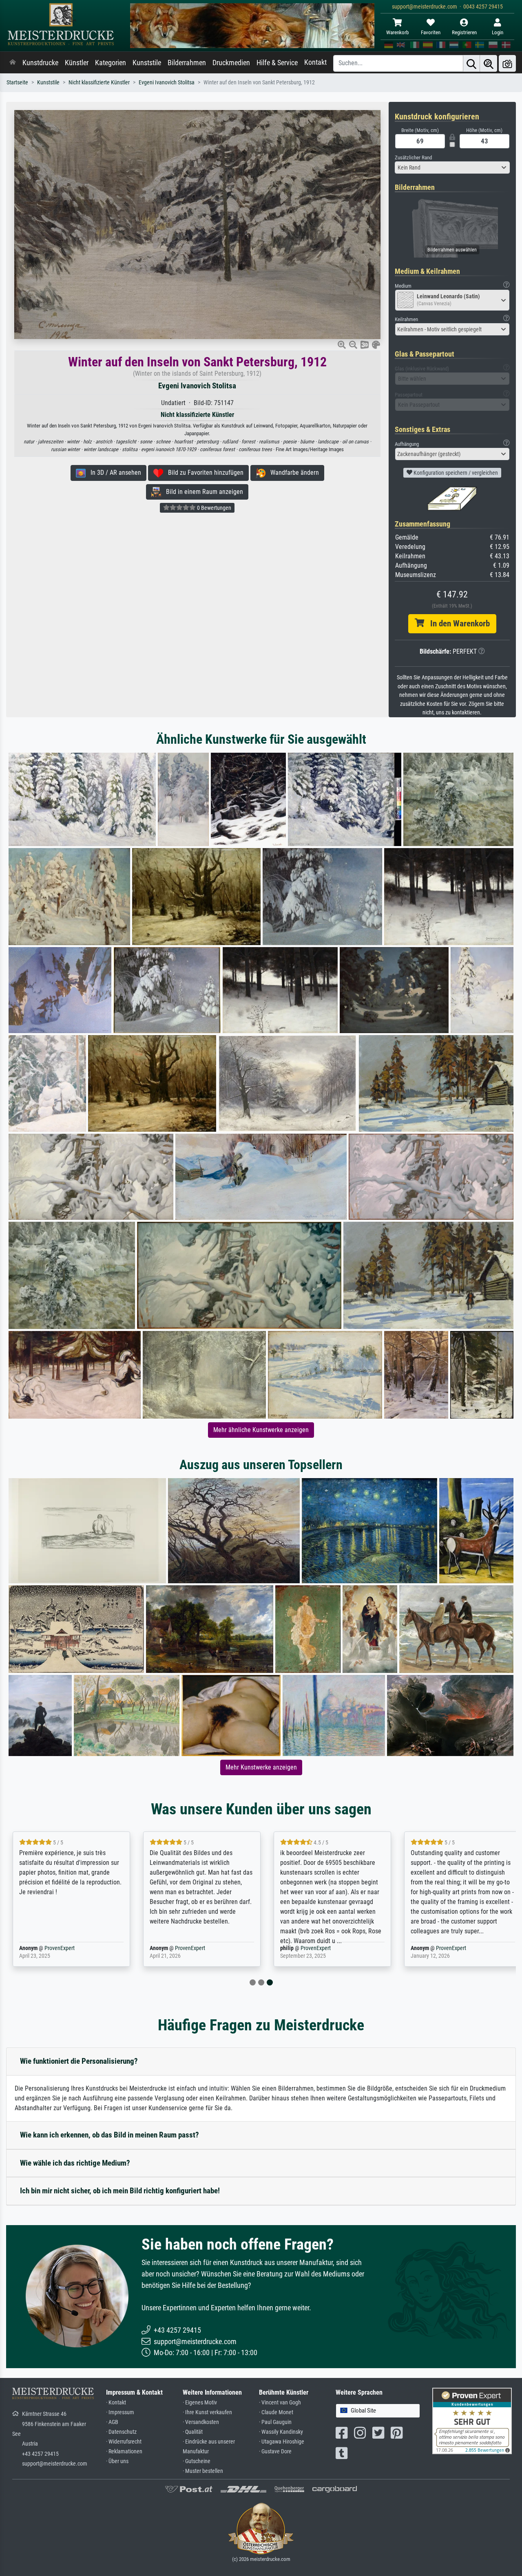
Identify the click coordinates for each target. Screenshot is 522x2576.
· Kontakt (116, 2403)
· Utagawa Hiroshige (282, 2442)
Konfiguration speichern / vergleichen (455, 473)
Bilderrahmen (187, 63)
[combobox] (452, 167)
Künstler (77, 63)
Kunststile (147, 63)
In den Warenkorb (457, 624)
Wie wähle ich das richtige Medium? (75, 2163)
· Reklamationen (124, 2451)
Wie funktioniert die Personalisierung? (79, 2061)
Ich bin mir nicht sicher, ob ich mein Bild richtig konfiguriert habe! (120, 2191)
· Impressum (120, 2412)
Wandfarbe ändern (292, 473)
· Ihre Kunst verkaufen (207, 2412)
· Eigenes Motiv (200, 2403)
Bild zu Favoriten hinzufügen (203, 473)
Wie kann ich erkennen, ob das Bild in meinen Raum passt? (109, 2135)
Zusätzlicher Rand (413, 158)
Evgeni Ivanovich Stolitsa (167, 83)
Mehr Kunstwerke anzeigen (261, 1767)
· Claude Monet (276, 2412)
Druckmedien (231, 63)
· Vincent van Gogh (280, 2403)
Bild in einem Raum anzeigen (202, 492)
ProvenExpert (60, 1948)
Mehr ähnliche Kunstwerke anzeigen (261, 1430)
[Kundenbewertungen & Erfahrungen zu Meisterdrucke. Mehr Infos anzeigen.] (472, 2421)
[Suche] (471, 63)
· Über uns (117, 2461)
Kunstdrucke (40, 63)
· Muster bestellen (203, 2471)
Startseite (17, 83)
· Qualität (193, 2432)
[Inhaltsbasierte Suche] (489, 63)
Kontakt (315, 62)
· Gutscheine (197, 2461)
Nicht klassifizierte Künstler (99, 83)
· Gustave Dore (275, 2451)
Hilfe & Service (277, 63)
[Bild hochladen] (507, 63)
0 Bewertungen (213, 508)
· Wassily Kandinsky (281, 2432)
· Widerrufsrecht (124, 2442)
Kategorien (111, 63)
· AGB (112, 2422)
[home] (13, 63)
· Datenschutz (121, 2432)
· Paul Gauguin (275, 2422)
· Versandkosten (201, 2422)
